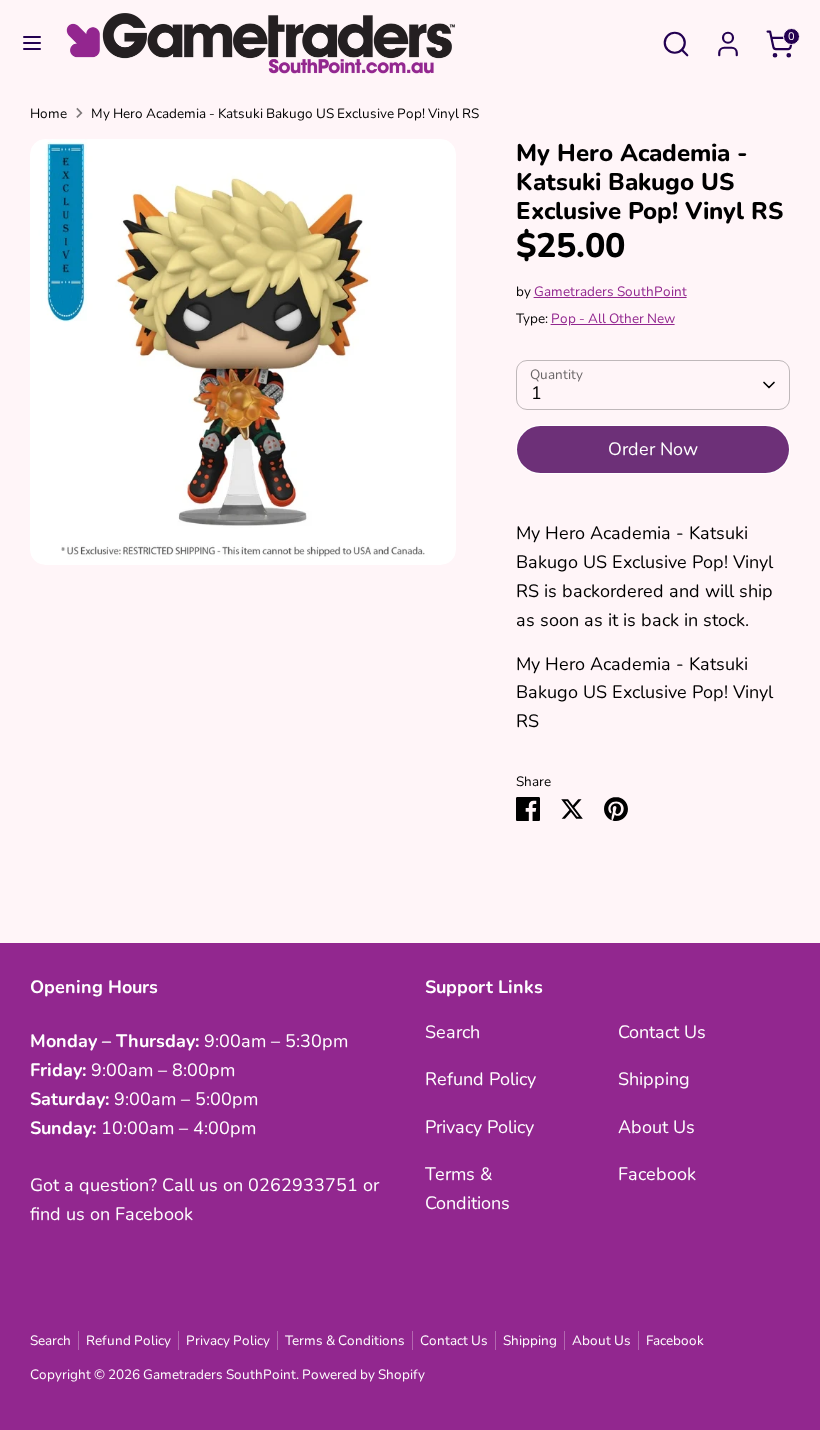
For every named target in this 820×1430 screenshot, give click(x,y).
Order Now (653, 449)
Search (452, 1032)
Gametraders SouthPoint (610, 291)
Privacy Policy (479, 1127)
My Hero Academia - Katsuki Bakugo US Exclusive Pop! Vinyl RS (285, 113)
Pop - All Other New (613, 318)
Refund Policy (480, 1079)
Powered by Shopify (363, 1374)
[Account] (728, 38)
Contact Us (662, 1032)
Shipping (654, 1079)
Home (48, 113)
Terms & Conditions (345, 1340)
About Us (656, 1127)
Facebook (657, 1174)
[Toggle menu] (32, 43)
